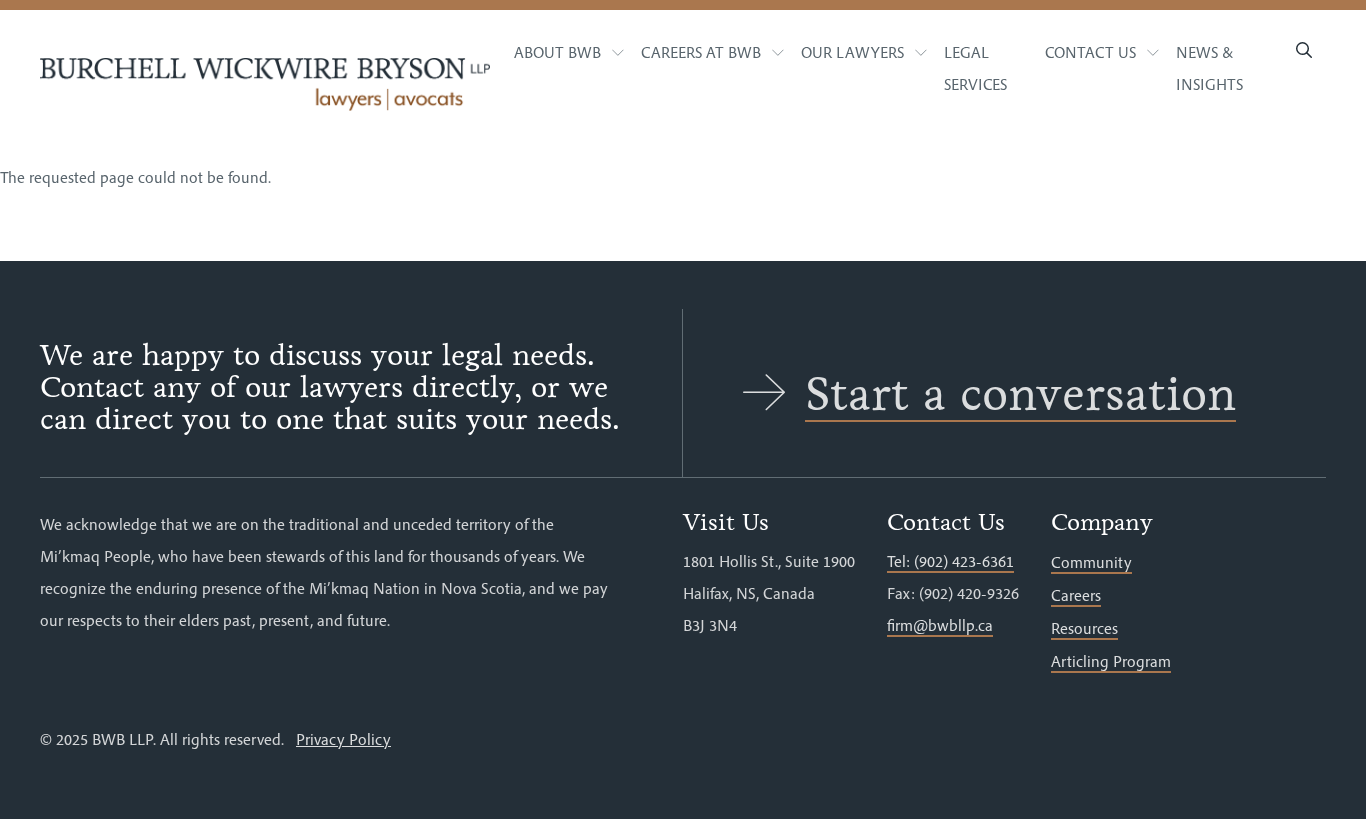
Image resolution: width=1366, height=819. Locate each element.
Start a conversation (1020, 394)
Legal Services (975, 68)
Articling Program (1111, 661)
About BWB (557, 52)
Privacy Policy (343, 739)
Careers (1076, 595)
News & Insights (1209, 68)
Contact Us (1090, 52)
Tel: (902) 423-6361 (950, 561)
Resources (1084, 628)
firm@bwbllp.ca (940, 625)
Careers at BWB (701, 52)
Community (1091, 562)
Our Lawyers (852, 52)
